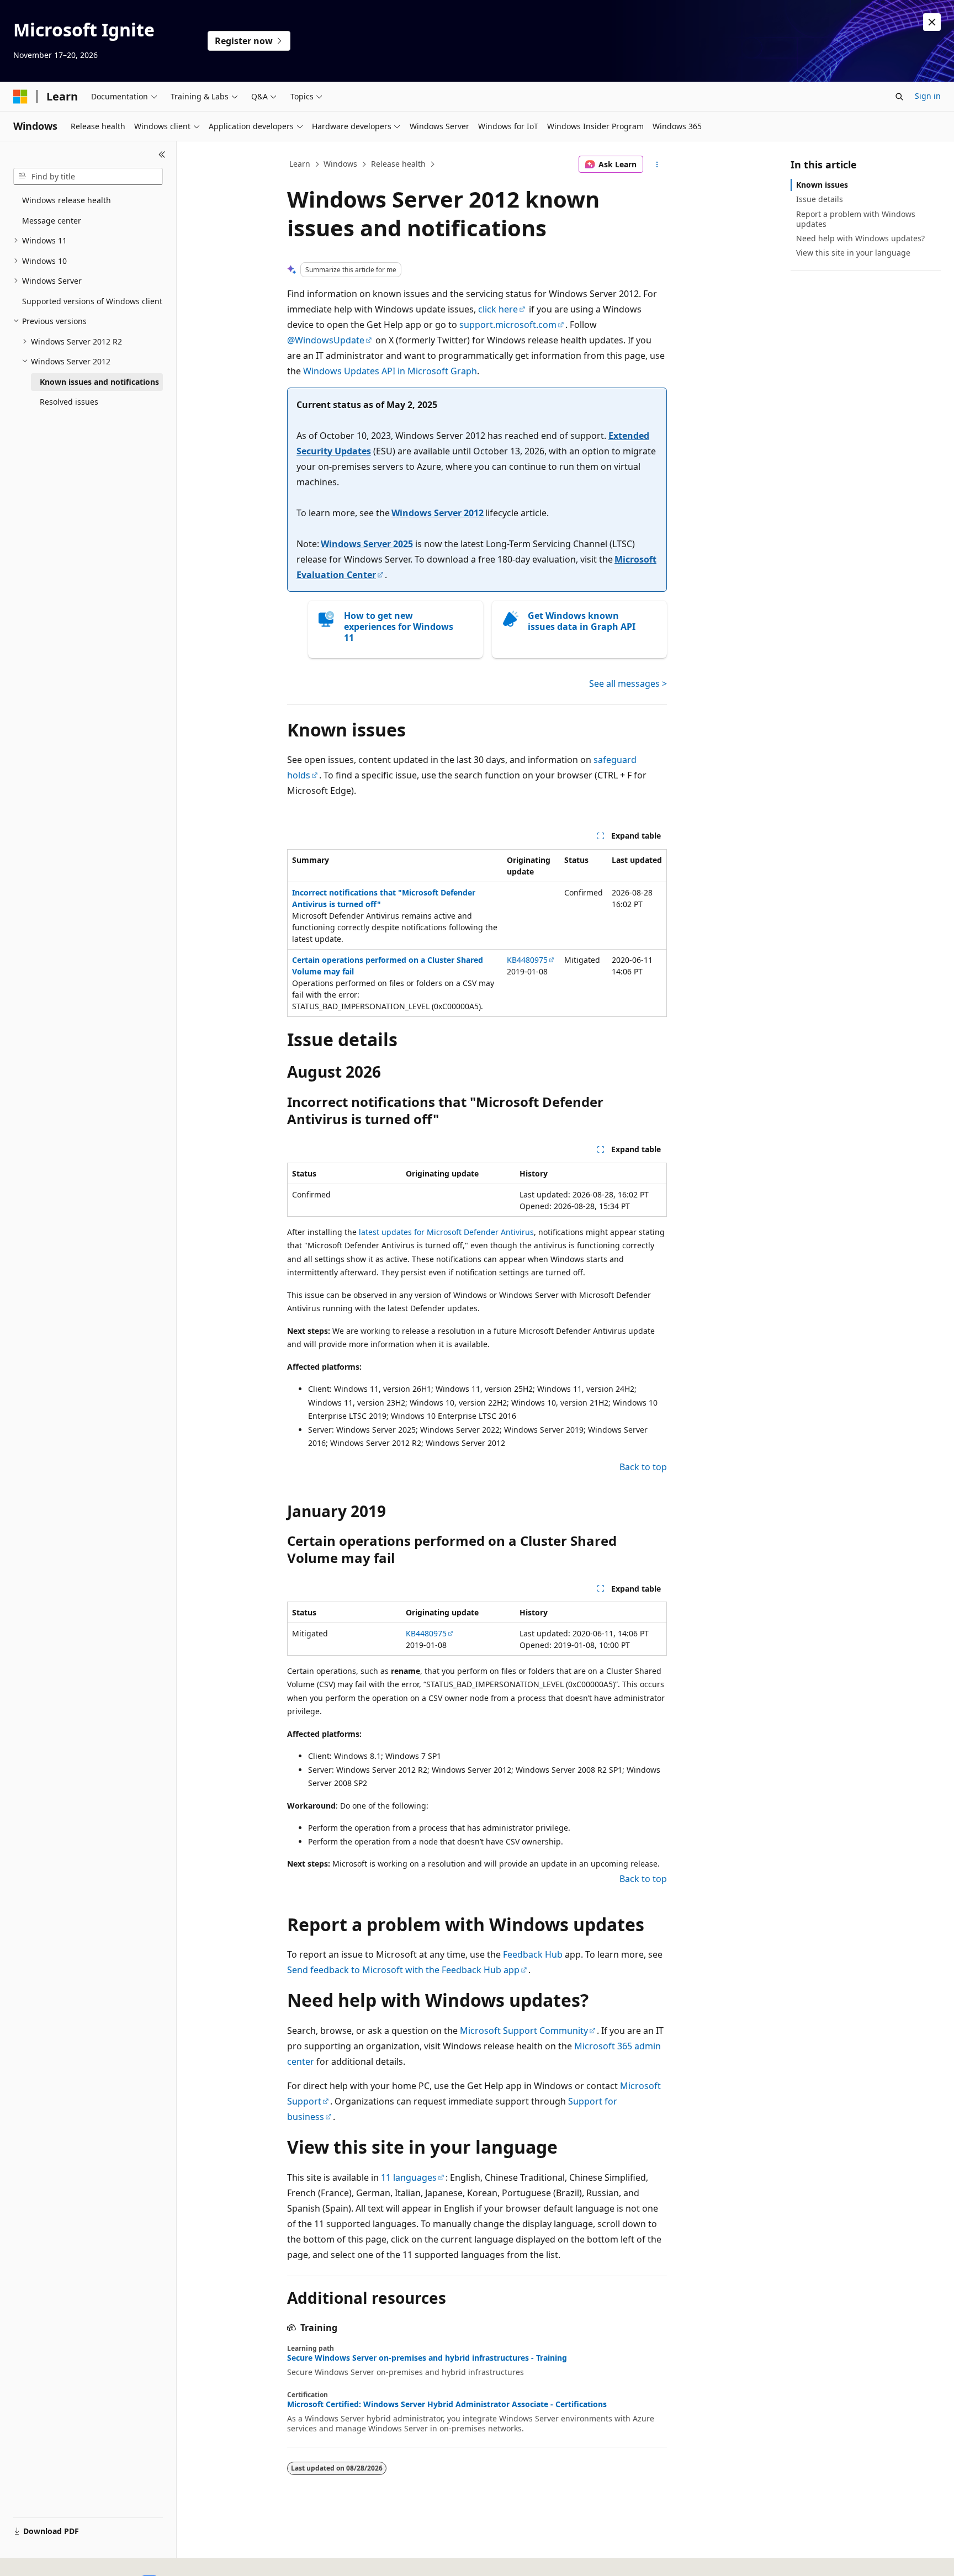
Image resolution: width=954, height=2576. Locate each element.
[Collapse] (162, 155)
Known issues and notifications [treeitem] (99, 382)
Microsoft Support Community (524, 2031)
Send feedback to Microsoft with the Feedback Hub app (403, 1970)
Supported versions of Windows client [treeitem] (92, 301)
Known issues (822, 185)
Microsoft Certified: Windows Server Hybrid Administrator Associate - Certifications (447, 2404)
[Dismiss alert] (932, 22)
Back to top (643, 1467)
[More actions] (657, 165)
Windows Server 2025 (367, 544)
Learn (300, 164)
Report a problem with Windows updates (856, 219)
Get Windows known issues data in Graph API (582, 621)
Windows (340, 164)
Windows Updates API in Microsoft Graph (390, 371)
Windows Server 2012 (438, 513)
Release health (398, 164)
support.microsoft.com (508, 325)
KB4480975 (527, 960)
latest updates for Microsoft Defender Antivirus (446, 1232)
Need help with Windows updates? (860, 238)
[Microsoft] (20, 97)
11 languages (409, 2177)
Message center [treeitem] (52, 221)
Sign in (928, 96)
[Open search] (899, 97)
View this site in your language (853, 253)
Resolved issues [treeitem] (69, 402)
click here (498, 309)
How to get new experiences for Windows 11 (399, 627)
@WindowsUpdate (326, 340)
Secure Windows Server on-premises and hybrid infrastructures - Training (427, 2358)
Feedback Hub (533, 1954)
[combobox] (88, 177)
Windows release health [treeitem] (67, 200)
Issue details (820, 199)
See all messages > (628, 683)
